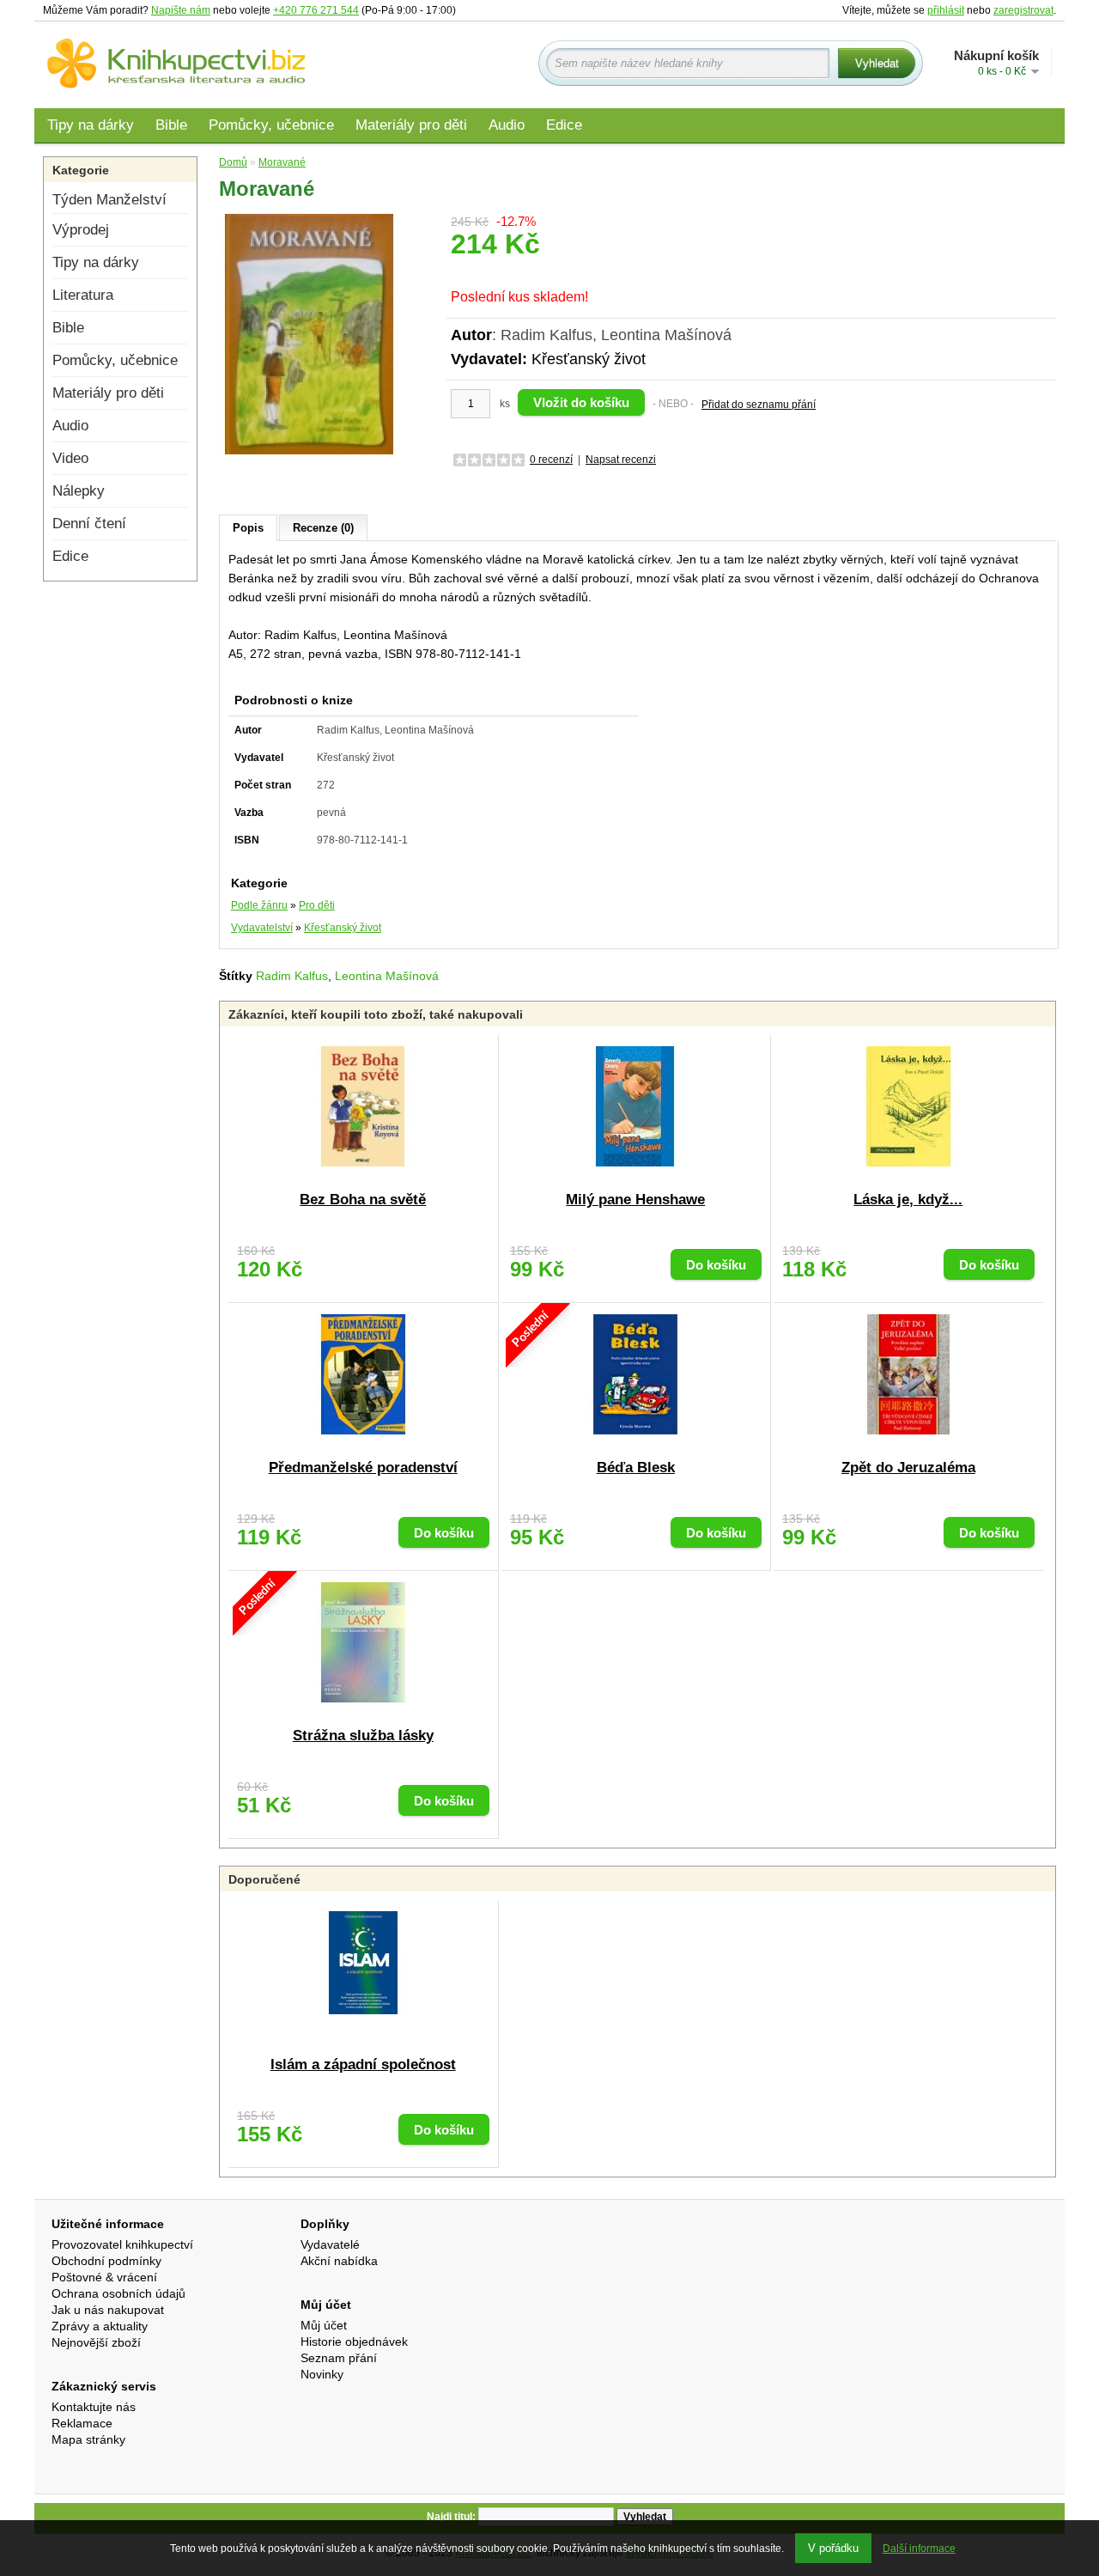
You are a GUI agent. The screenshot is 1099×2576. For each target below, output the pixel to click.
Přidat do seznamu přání (759, 405)
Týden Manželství (109, 200)
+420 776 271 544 (316, 10)
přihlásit (946, 10)
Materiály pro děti (411, 125)
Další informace (919, 2549)
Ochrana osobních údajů (118, 2293)
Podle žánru (259, 905)
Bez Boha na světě (363, 1200)
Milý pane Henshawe (635, 1200)
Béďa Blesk (636, 1468)
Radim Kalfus (292, 976)
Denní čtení (89, 524)
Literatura (83, 295)
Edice (564, 125)
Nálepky (79, 491)
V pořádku (833, 2548)
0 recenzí (551, 460)
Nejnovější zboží (96, 2342)
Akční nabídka (339, 2261)
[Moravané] (309, 333)
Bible (171, 125)
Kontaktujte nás (94, 2407)
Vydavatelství (262, 928)
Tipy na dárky (91, 125)
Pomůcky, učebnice (271, 125)
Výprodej (81, 230)
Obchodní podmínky (106, 2261)
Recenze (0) (323, 528)
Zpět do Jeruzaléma (908, 1468)
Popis (248, 528)
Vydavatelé (330, 2244)
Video (70, 458)
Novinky (322, 2374)
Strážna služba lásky (363, 1736)
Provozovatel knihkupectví (122, 2244)
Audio (507, 125)
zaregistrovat (1023, 10)
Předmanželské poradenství (363, 1468)
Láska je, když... (908, 1200)
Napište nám (181, 10)
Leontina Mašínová (387, 976)
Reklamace (82, 2423)
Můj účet (324, 2325)
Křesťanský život (589, 359)
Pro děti (317, 905)
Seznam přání (339, 2358)
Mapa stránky (88, 2439)
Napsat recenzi (621, 460)
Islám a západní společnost (363, 2064)
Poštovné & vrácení (104, 2277)
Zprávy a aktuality (100, 2326)
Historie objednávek (354, 2342)
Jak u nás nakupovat (108, 2310)
